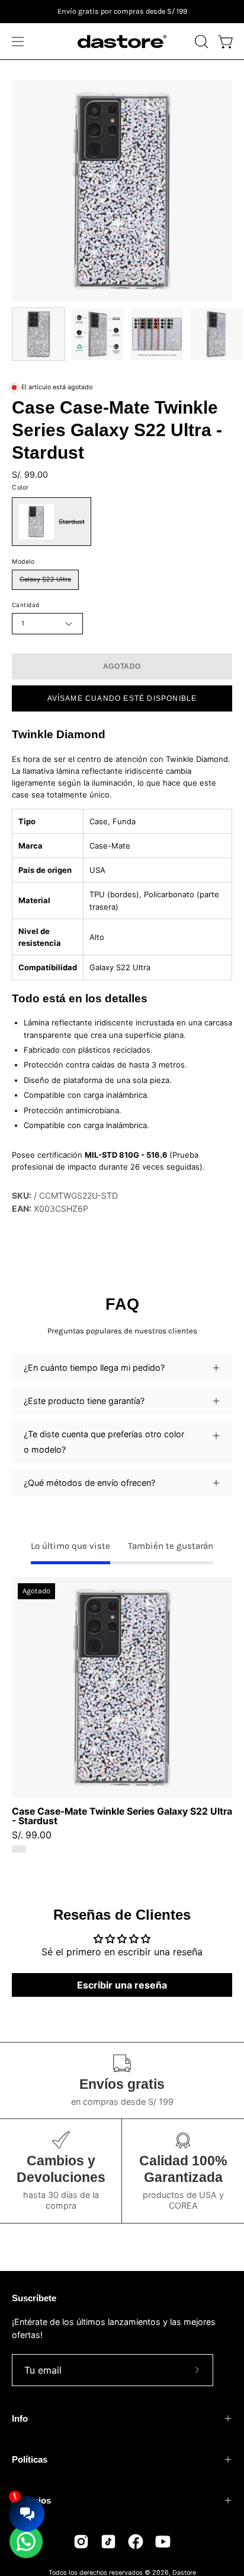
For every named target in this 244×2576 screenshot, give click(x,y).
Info (20, 2418)
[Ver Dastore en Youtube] (163, 2542)
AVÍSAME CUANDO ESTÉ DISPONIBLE (122, 698)
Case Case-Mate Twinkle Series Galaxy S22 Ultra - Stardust (122, 1816)
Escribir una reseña (122, 1985)
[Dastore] (122, 42)
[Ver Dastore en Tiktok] (108, 2542)
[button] (200, 42)
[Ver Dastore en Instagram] (81, 2542)
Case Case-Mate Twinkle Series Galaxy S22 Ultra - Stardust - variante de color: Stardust (19, 1849)
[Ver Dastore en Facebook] (136, 2542)
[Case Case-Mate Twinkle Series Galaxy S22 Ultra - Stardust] (38, 334)
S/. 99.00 (32, 1835)
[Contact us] (26, 2542)
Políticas (30, 2459)
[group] (122, 12)
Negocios (31, 2500)
